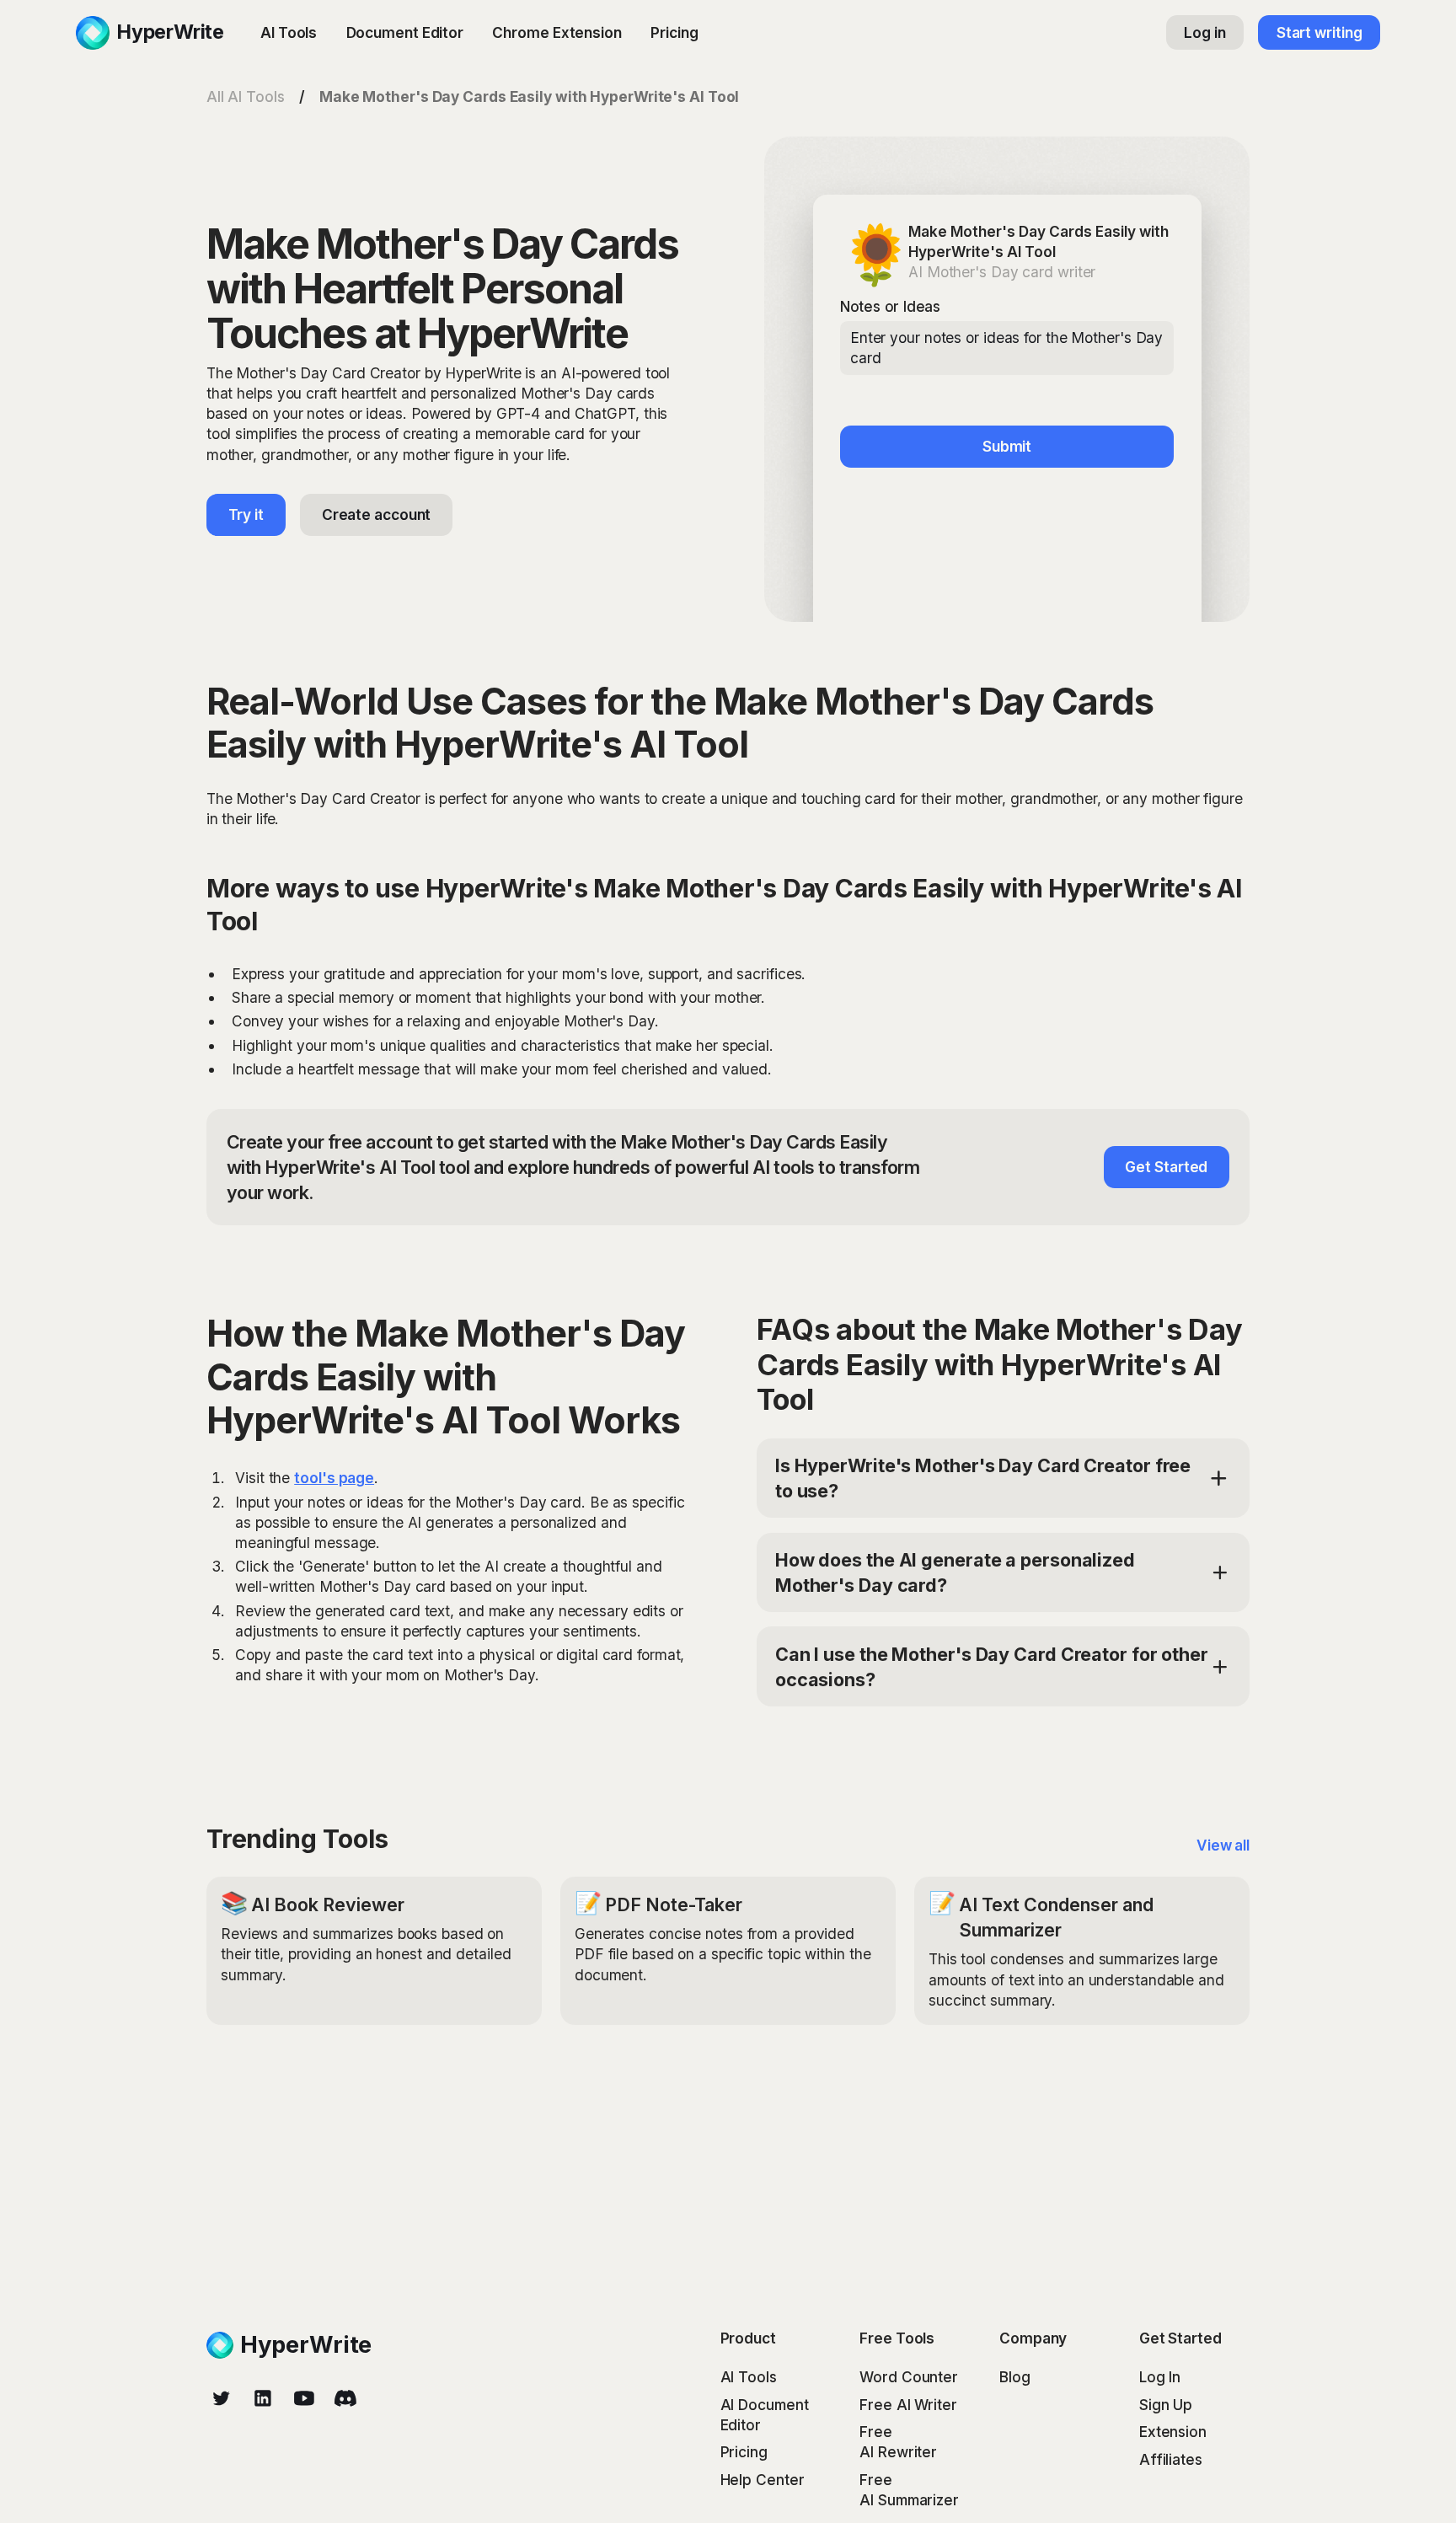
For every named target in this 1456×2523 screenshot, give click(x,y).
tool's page (334, 1478)
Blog (1015, 2377)
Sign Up (1166, 2405)
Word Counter (909, 2377)
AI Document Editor (765, 2415)
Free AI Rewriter (898, 2442)
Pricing (674, 32)
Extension (1173, 2432)
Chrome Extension (557, 32)
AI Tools (289, 32)
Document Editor (405, 32)
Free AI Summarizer (909, 2490)
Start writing (1319, 32)
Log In (1160, 2377)
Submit (1007, 446)
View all (1223, 1845)
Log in (1204, 32)
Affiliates (1171, 2459)
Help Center (763, 2480)
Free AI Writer (908, 2405)
